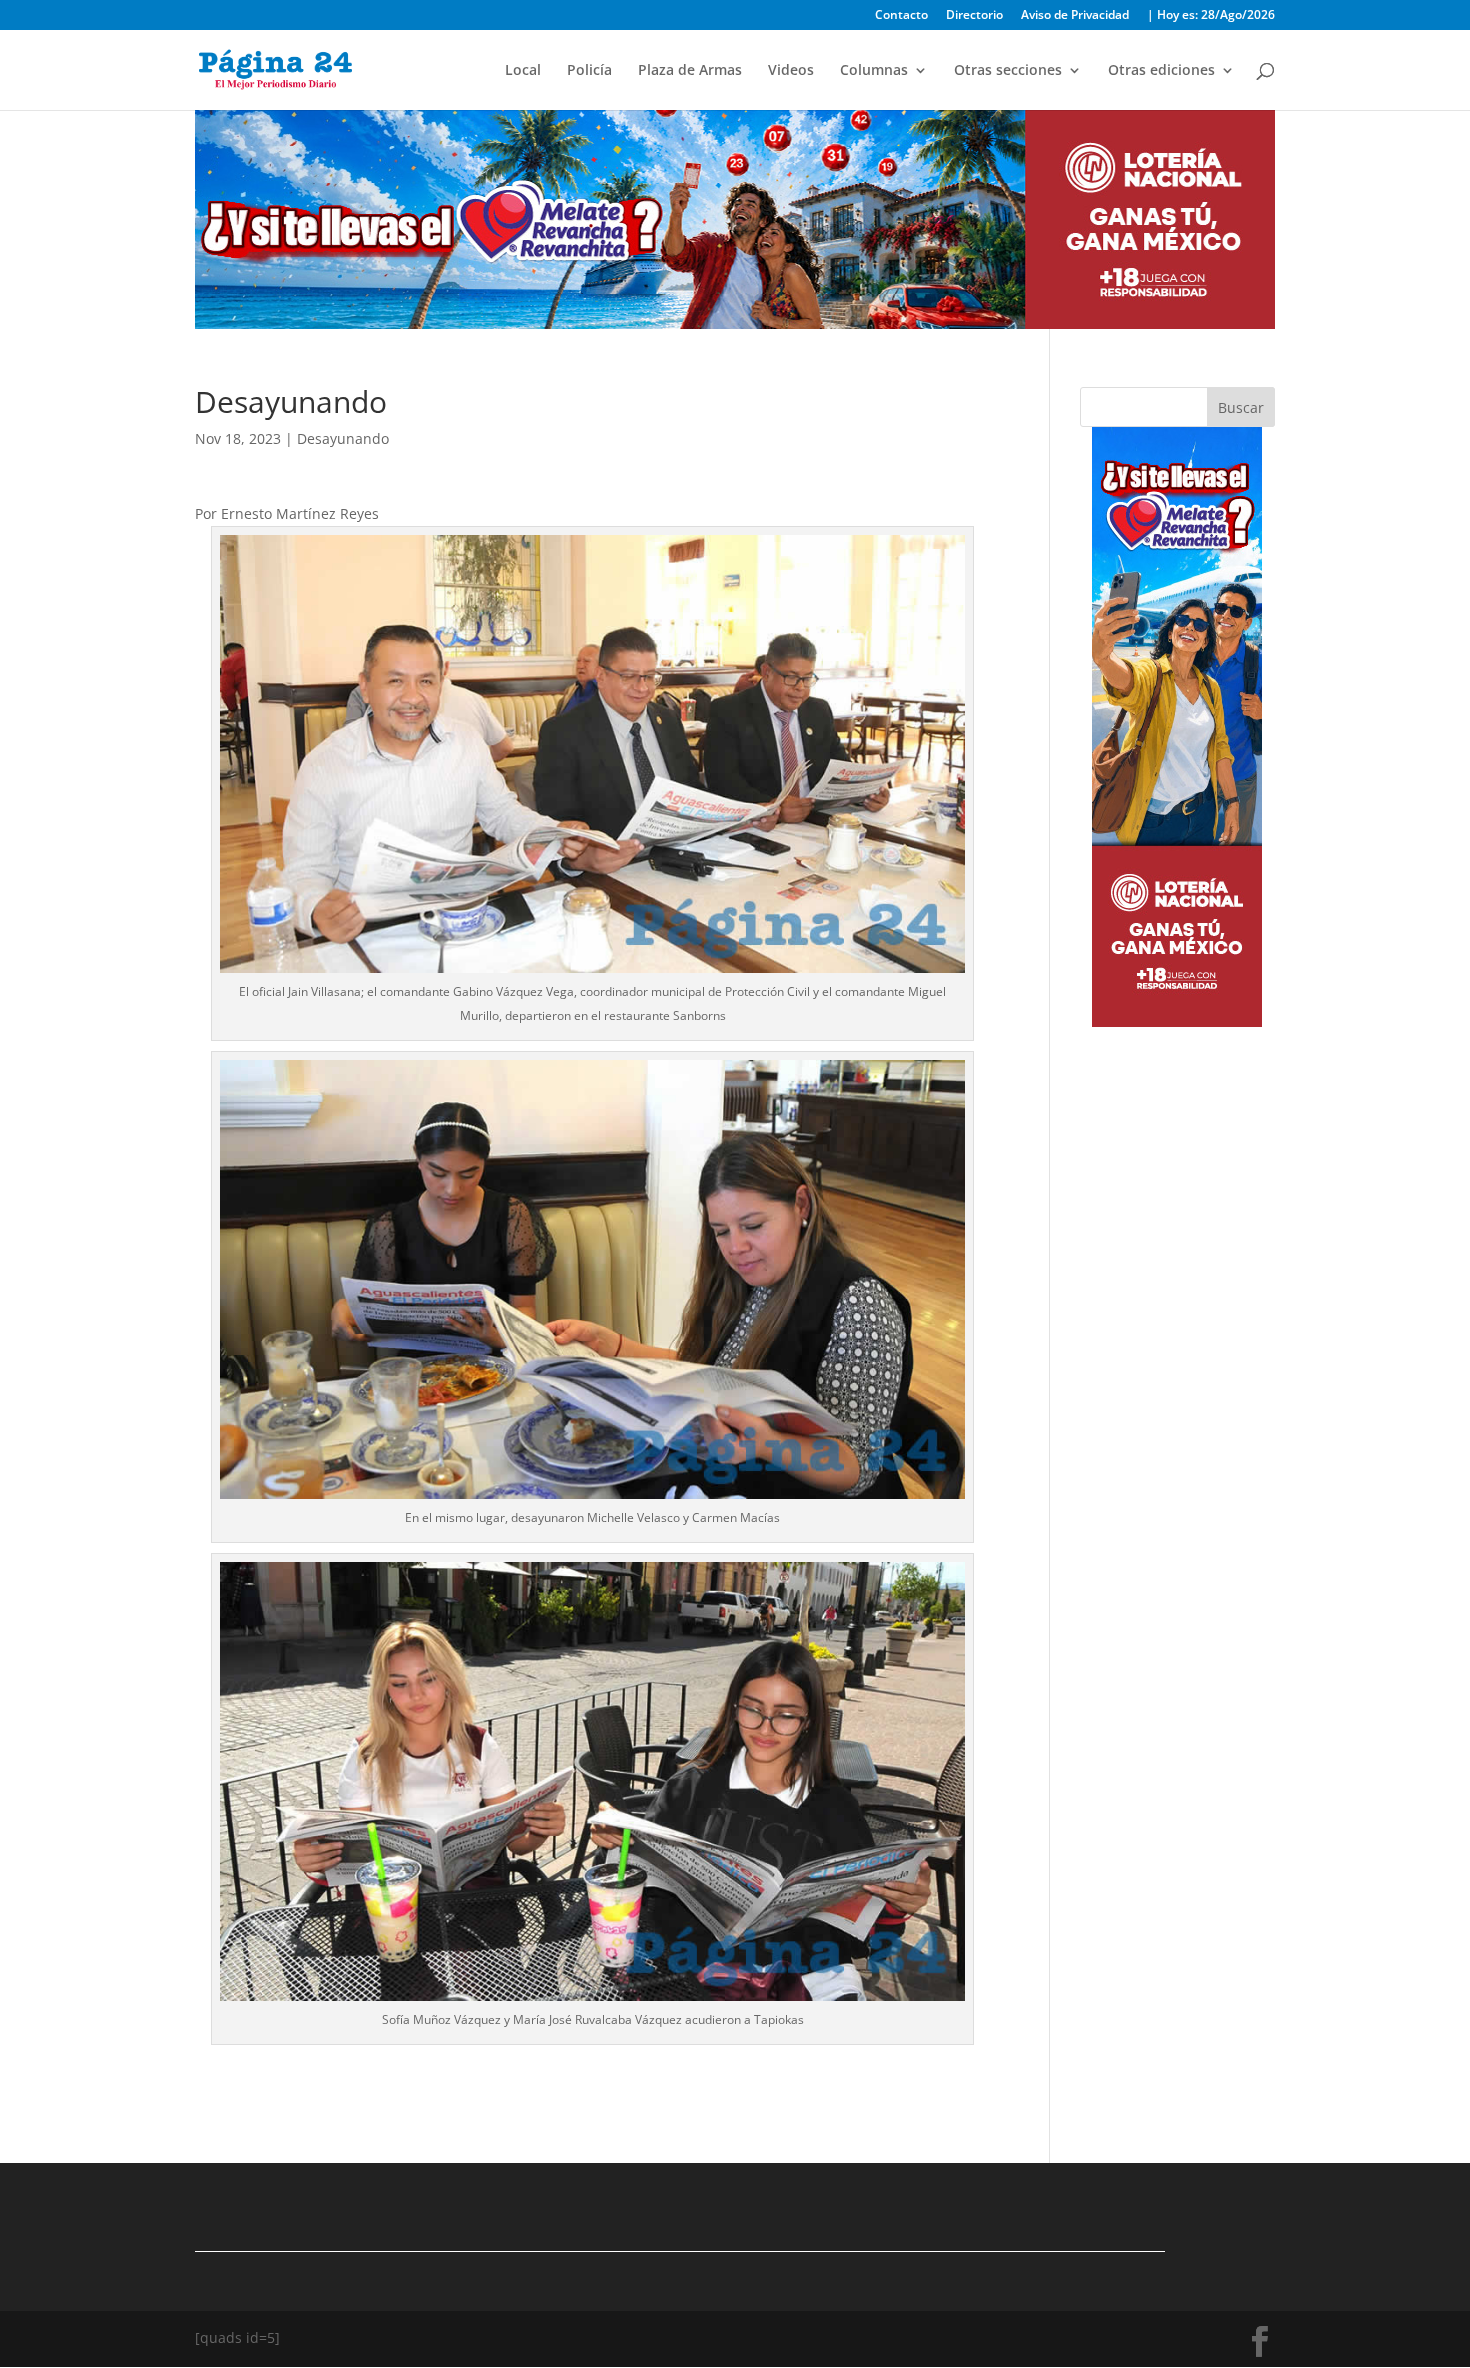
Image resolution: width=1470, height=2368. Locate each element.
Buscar (1241, 407)
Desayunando (343, 438)
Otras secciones (1008, 71)
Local (523, 71)
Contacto (901, 16)
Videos (791, 71)
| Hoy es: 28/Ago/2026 (1211, 16)
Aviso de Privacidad (1075, 16)
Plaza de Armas (690, 71)
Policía (589, 71)
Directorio (974, 16)
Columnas (874, 71)
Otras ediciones (1161, 71)
